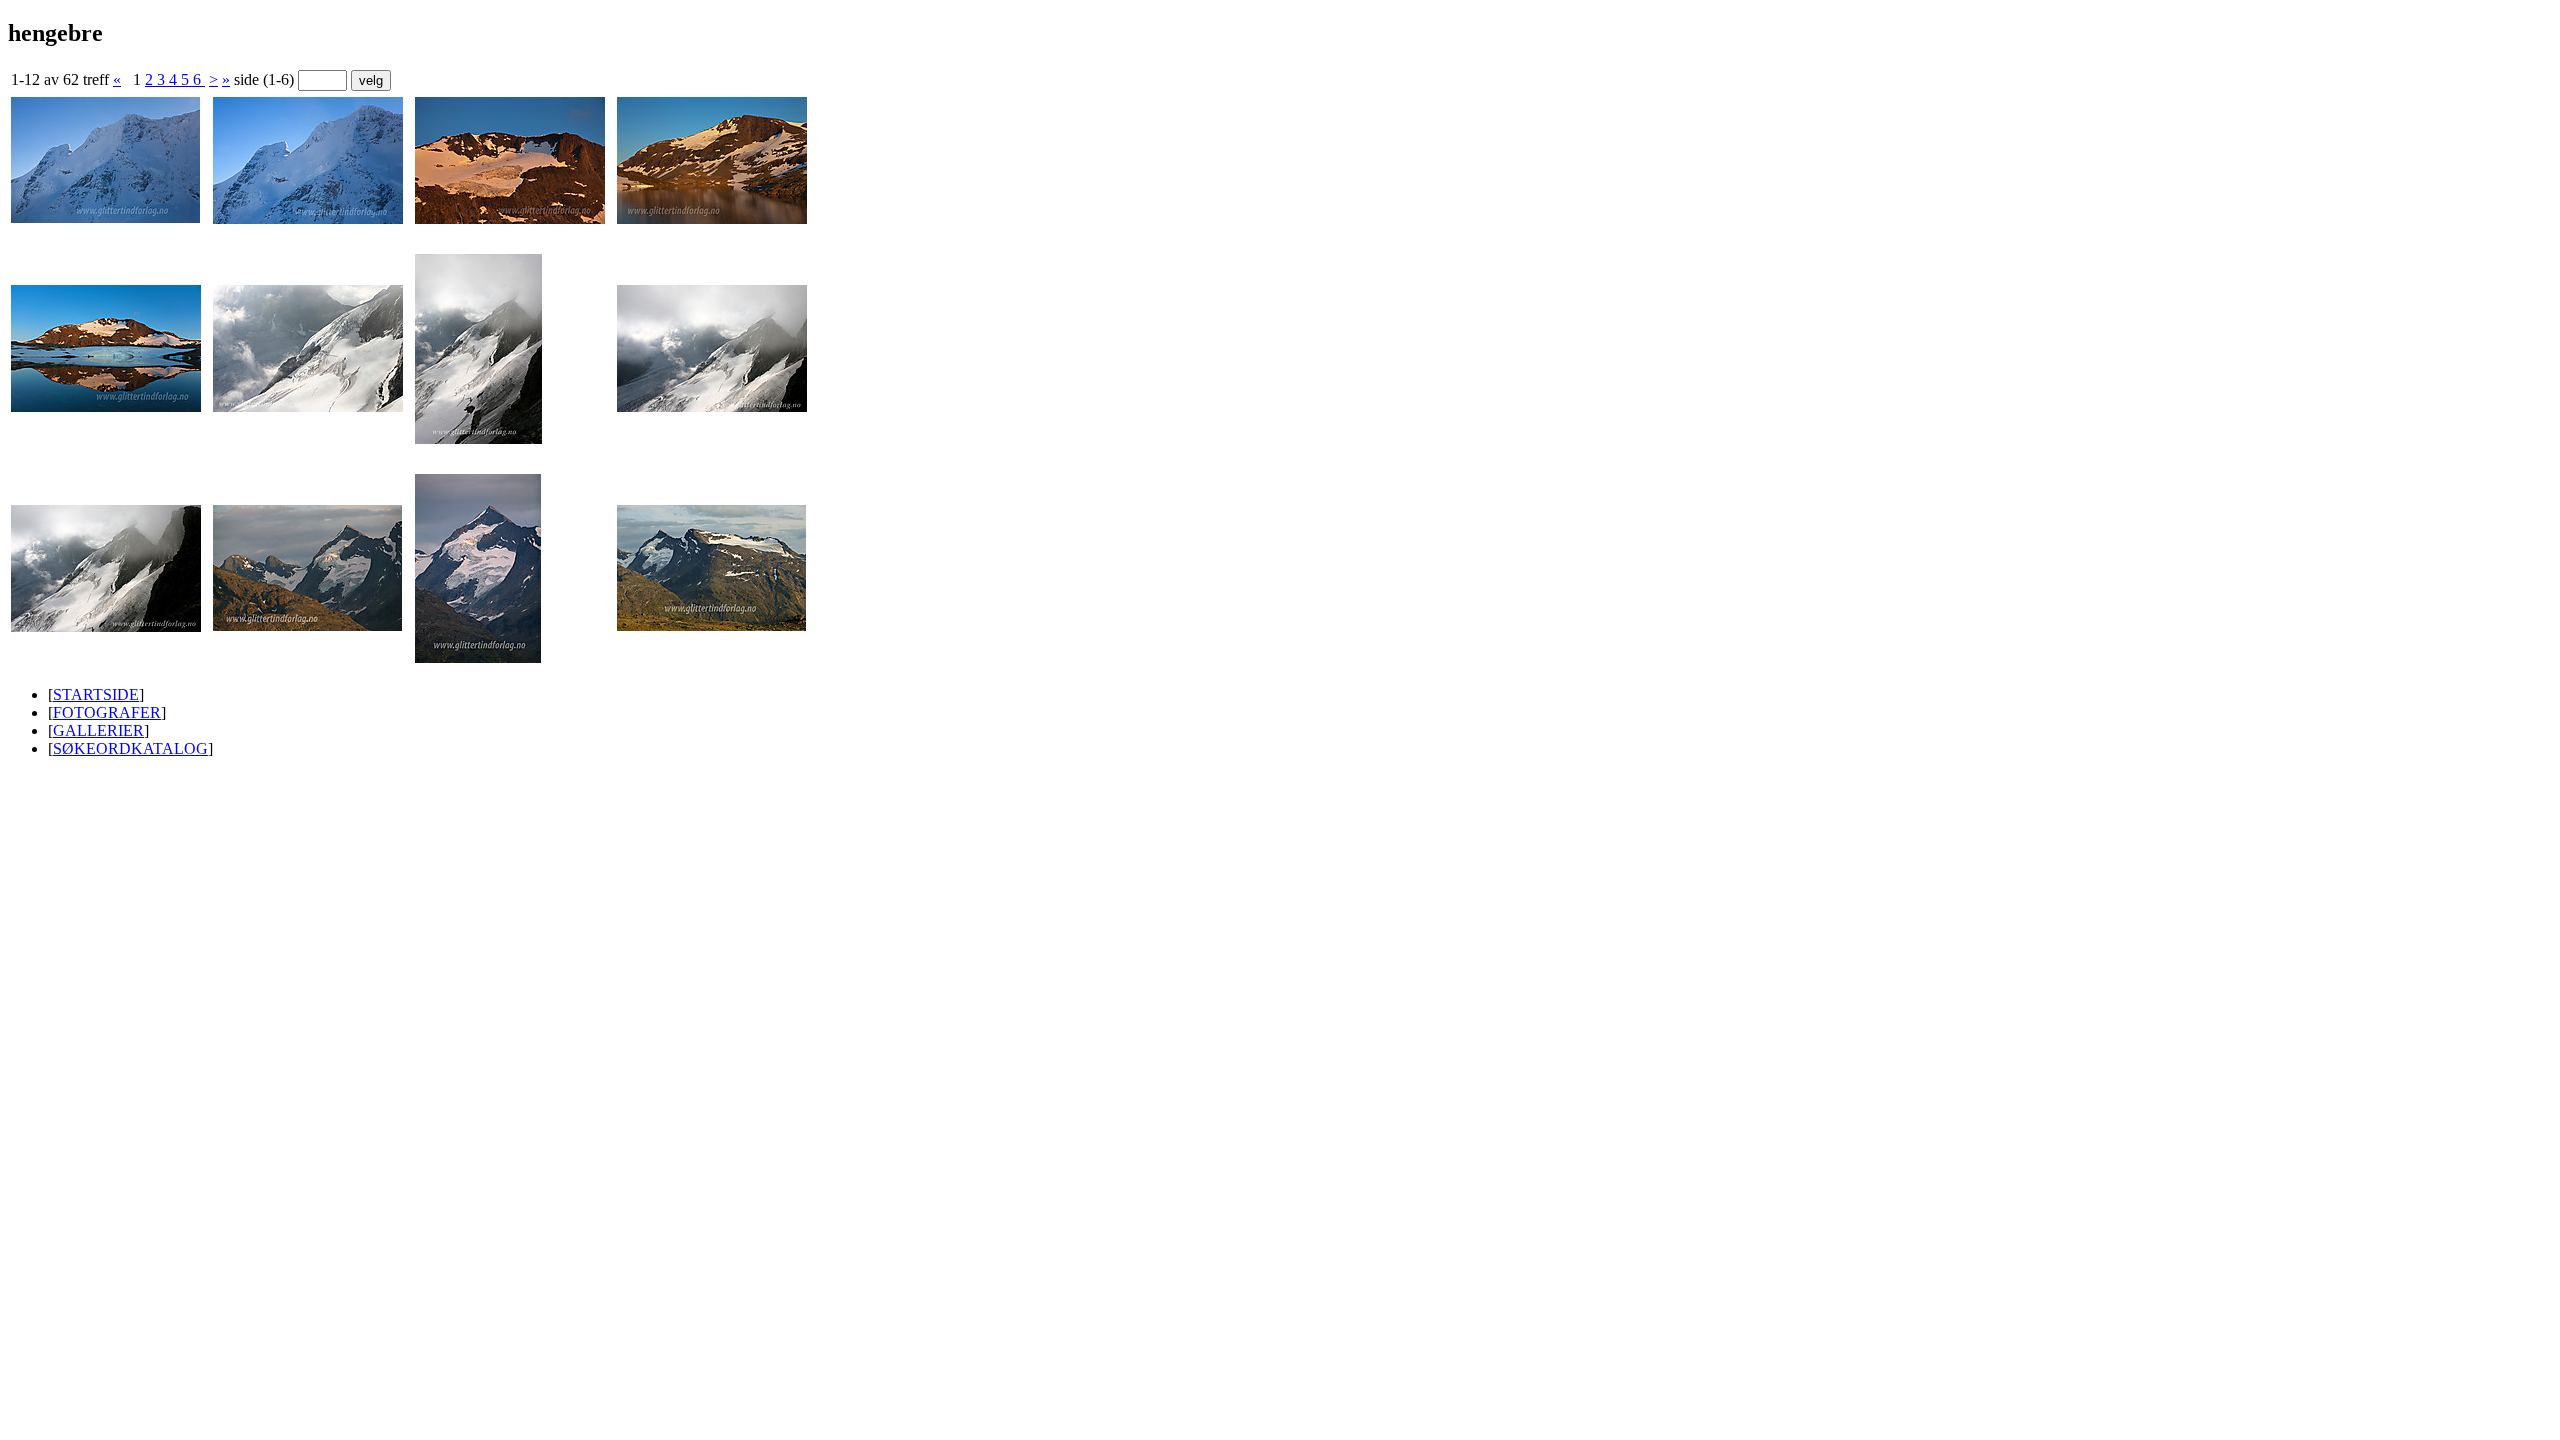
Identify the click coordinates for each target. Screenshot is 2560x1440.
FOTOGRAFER (107, 712)
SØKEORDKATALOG (130, 748)
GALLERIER (98, 730)
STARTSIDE (96, 694)
